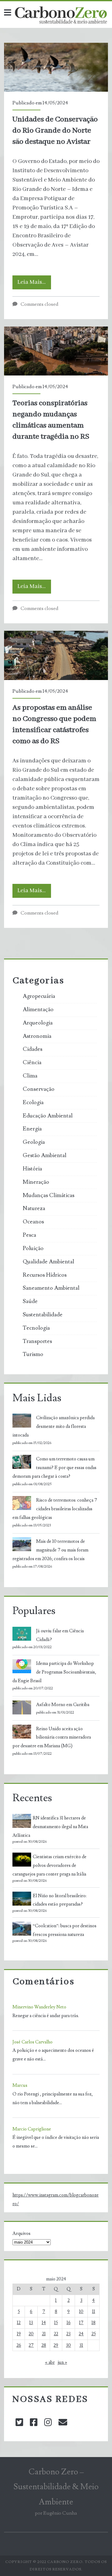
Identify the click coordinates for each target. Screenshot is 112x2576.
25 (94, 2334)
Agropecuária (39, 996)
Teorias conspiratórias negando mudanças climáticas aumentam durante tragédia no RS (56, 351)
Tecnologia (36, 1328)
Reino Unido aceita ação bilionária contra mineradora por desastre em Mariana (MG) (52, 1738)
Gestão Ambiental (44, 1156)
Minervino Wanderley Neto (39, 2007)
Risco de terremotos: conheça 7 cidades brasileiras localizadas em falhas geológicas (55, 1509)
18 (93, 2323)
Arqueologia (38, 1023)
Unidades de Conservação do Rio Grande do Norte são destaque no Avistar (56, 67)
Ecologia (33, 1103)
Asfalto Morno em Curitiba (63, 1705)
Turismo (33, 1354)
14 (44, 2323)
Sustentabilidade (43, 1315)
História (32, 1169)
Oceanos (33, 1222)
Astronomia (37, 1036)
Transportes (37, 1341)
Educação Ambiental (48, 1116)
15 (56, 2323)
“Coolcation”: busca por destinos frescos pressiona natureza (65, 1930)
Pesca (29, 1235)
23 (68, 2334)
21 (44, 2334)
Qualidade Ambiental (48, 1262)
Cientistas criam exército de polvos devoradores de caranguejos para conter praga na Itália (49, 1865)
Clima (30, 1076)
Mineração (36, 1182)
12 (19, 2323)
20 (31, 2334)
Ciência (32, 1063)
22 (56, 2334)
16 (69, 2323)
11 (94, 2312)
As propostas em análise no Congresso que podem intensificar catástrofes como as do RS (56, 655)
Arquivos (21, 2234)
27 (31, 2345)
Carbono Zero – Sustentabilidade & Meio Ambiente (56, 2487)
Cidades (33, 1049)
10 (81, 2312)
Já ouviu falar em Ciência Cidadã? (60, 1635)
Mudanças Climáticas (49, 1196)
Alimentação (38, 1010)
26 (19, 2345)
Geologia (34, 1142)
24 (81, 2334)
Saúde (30, 1301)
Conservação (39, 1089)
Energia (32, 1129)
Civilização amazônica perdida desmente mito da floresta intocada (54, 1426)
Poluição (33, 1249)
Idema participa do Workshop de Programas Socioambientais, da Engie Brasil (54, 1672)
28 (44, 2345)
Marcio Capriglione (32, 2129)
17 (81, 2323)
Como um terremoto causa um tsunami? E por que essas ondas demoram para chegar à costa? (54, 1468)
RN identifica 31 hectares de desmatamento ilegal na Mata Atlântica (50, 1827)
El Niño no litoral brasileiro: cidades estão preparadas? (60, 1900)
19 (19, 2334)
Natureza (34, 1209)
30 (68, 2345)
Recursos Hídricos (45, 1275)
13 (31, 2323)
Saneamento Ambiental (51, 1288)
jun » (62, 2362)
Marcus (20, 2085)
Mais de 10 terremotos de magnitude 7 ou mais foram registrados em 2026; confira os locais (50, 1550)
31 (81, 2345)
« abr (50, 2362)
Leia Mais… (34, 284)
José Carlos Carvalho (33, 2042)
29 (56, 2345)
